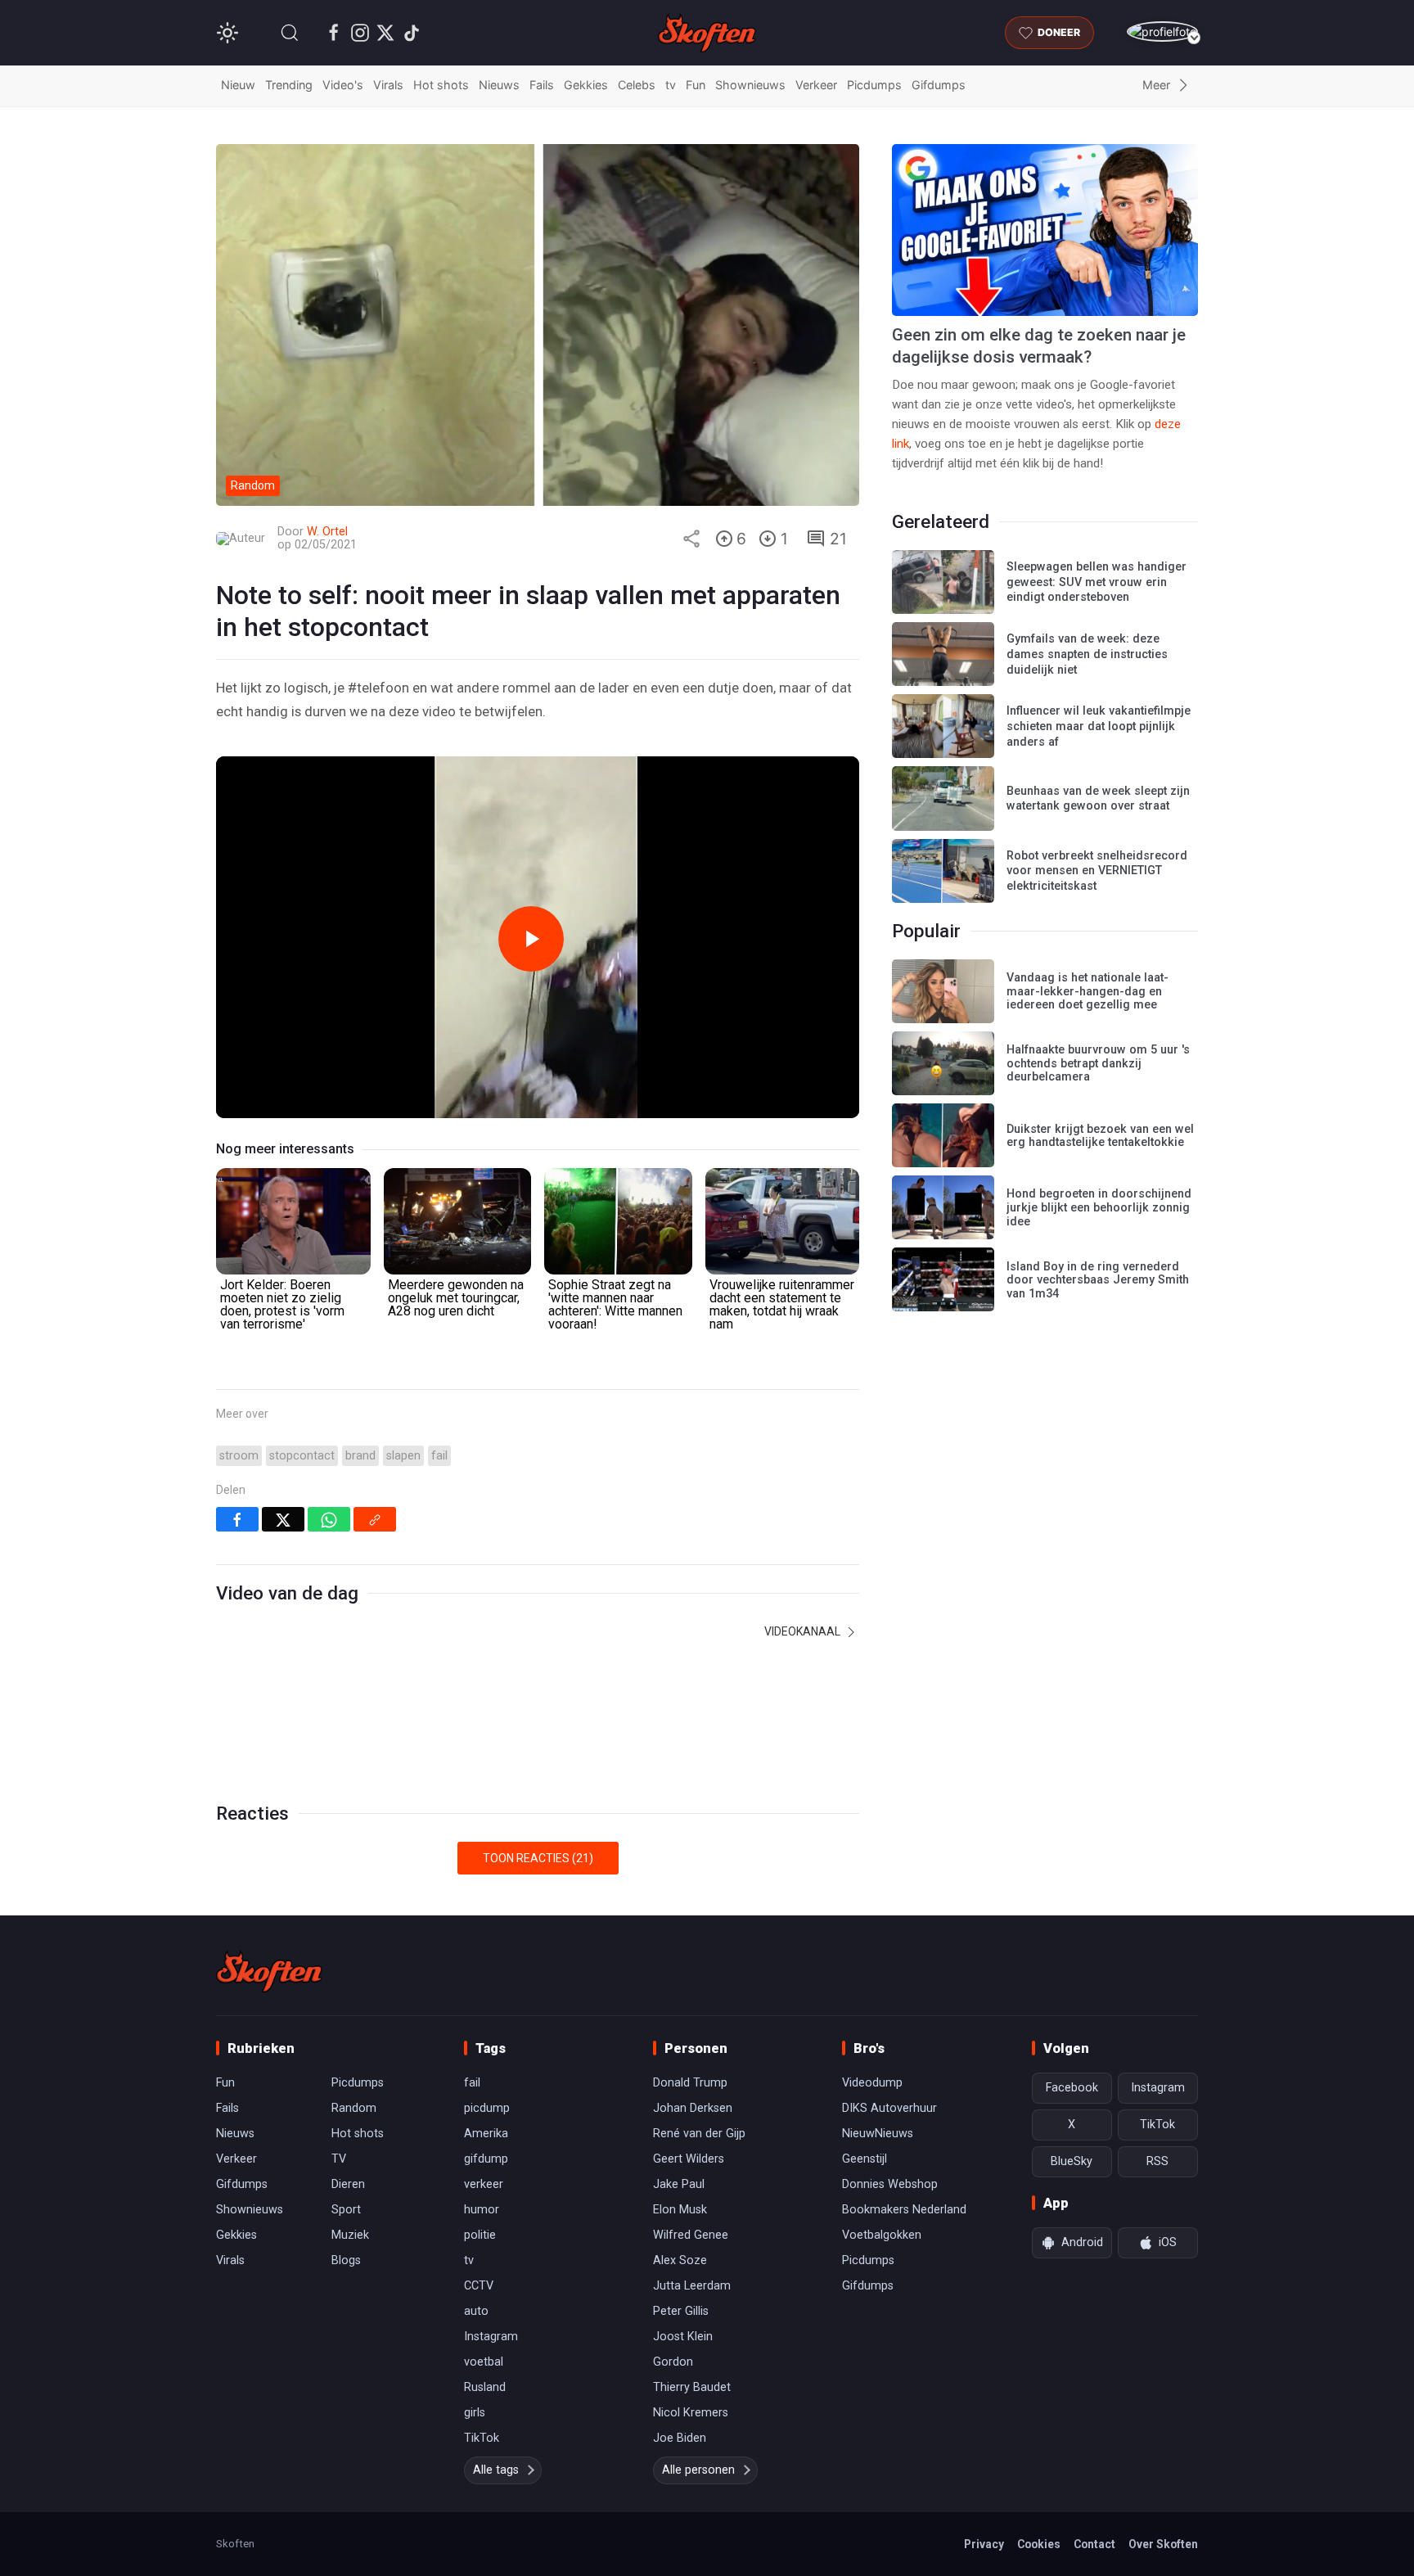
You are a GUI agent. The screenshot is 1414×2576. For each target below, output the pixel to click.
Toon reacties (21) (538, 1858)
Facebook (1072, 2088)
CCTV (479, 2286)
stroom (239, 1456)
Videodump (872, 2083)
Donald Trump (690, 2083)
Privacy (984, 2544)
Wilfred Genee (691, 2235)
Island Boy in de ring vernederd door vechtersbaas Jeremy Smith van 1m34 (1098, 1280)
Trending (289, 85)
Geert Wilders (689, 2159)
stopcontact (302, 1456)
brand (360, 1456)
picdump (487, 2108)
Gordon (673, 2362)
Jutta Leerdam (692, 2286)
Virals (388, 85)
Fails (542, 85)
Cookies (1039, 2544)
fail (439, 1456)
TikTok (482, 2438)
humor (482, 2210)
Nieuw (238, 85)
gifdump (486, 2159)
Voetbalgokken (882, 2235)
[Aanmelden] (1162, 32)
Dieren (348, 2184)
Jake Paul (679, 2184)
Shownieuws (750, 85)
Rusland (485, 2387)
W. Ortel (327, 532)
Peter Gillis (681, 2311)
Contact (1094, 2544)
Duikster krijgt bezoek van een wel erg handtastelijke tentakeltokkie (1100, 1136)
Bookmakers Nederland (904, 2210)
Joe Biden (680, 2438)
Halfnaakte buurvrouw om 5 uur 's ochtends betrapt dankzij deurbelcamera (1098, 1063)
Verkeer (816, 85)
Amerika (486, 2134)
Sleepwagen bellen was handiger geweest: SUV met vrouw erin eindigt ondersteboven (1097, 582)
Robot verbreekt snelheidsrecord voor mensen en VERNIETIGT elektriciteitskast (1097, 871)
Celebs (637, 85)
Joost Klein (683, 2337)
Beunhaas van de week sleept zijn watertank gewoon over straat (1098, 799)
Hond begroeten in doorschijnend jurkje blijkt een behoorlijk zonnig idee (1099, 1207)
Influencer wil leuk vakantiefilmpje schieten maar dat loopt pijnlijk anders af (1099, 726)
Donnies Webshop (890, 2184)
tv (671, 85)
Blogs (346, 2260)
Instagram (491, 2337)
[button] (290, 33)
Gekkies (586, 85)
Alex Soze (680, 2260)
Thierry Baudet (692, 2387)
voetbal (484, 2362)
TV (339, 2159)
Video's (343, 85)
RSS (1157, 2161)
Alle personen (698, 2470)
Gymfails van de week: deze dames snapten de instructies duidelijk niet (1087, 654)
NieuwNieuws (878, 2134)
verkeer (484, 2184)
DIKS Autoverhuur (889, 2108)
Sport (346, 2210)
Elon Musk (680, 2210)
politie (480, 2235)
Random (354, 2108)
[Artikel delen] (691, 539)
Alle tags (496, 2470)
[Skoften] (269, 1971)
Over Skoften (1163, 2544)
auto (476, 2311)
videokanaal (804, 1631)
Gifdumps (939, 85)
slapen (403, 1456)
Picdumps (874, 85)
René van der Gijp (699, 2134)
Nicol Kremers (691, 2413)
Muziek (350, 2235)
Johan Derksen (693, 2108)
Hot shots (441, 85)
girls (475, 2413)
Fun (696, 85)
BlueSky (1072, 2161)
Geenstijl (865, 2159)
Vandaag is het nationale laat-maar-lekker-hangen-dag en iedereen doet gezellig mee (1088, 991)
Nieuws (499, 85)
